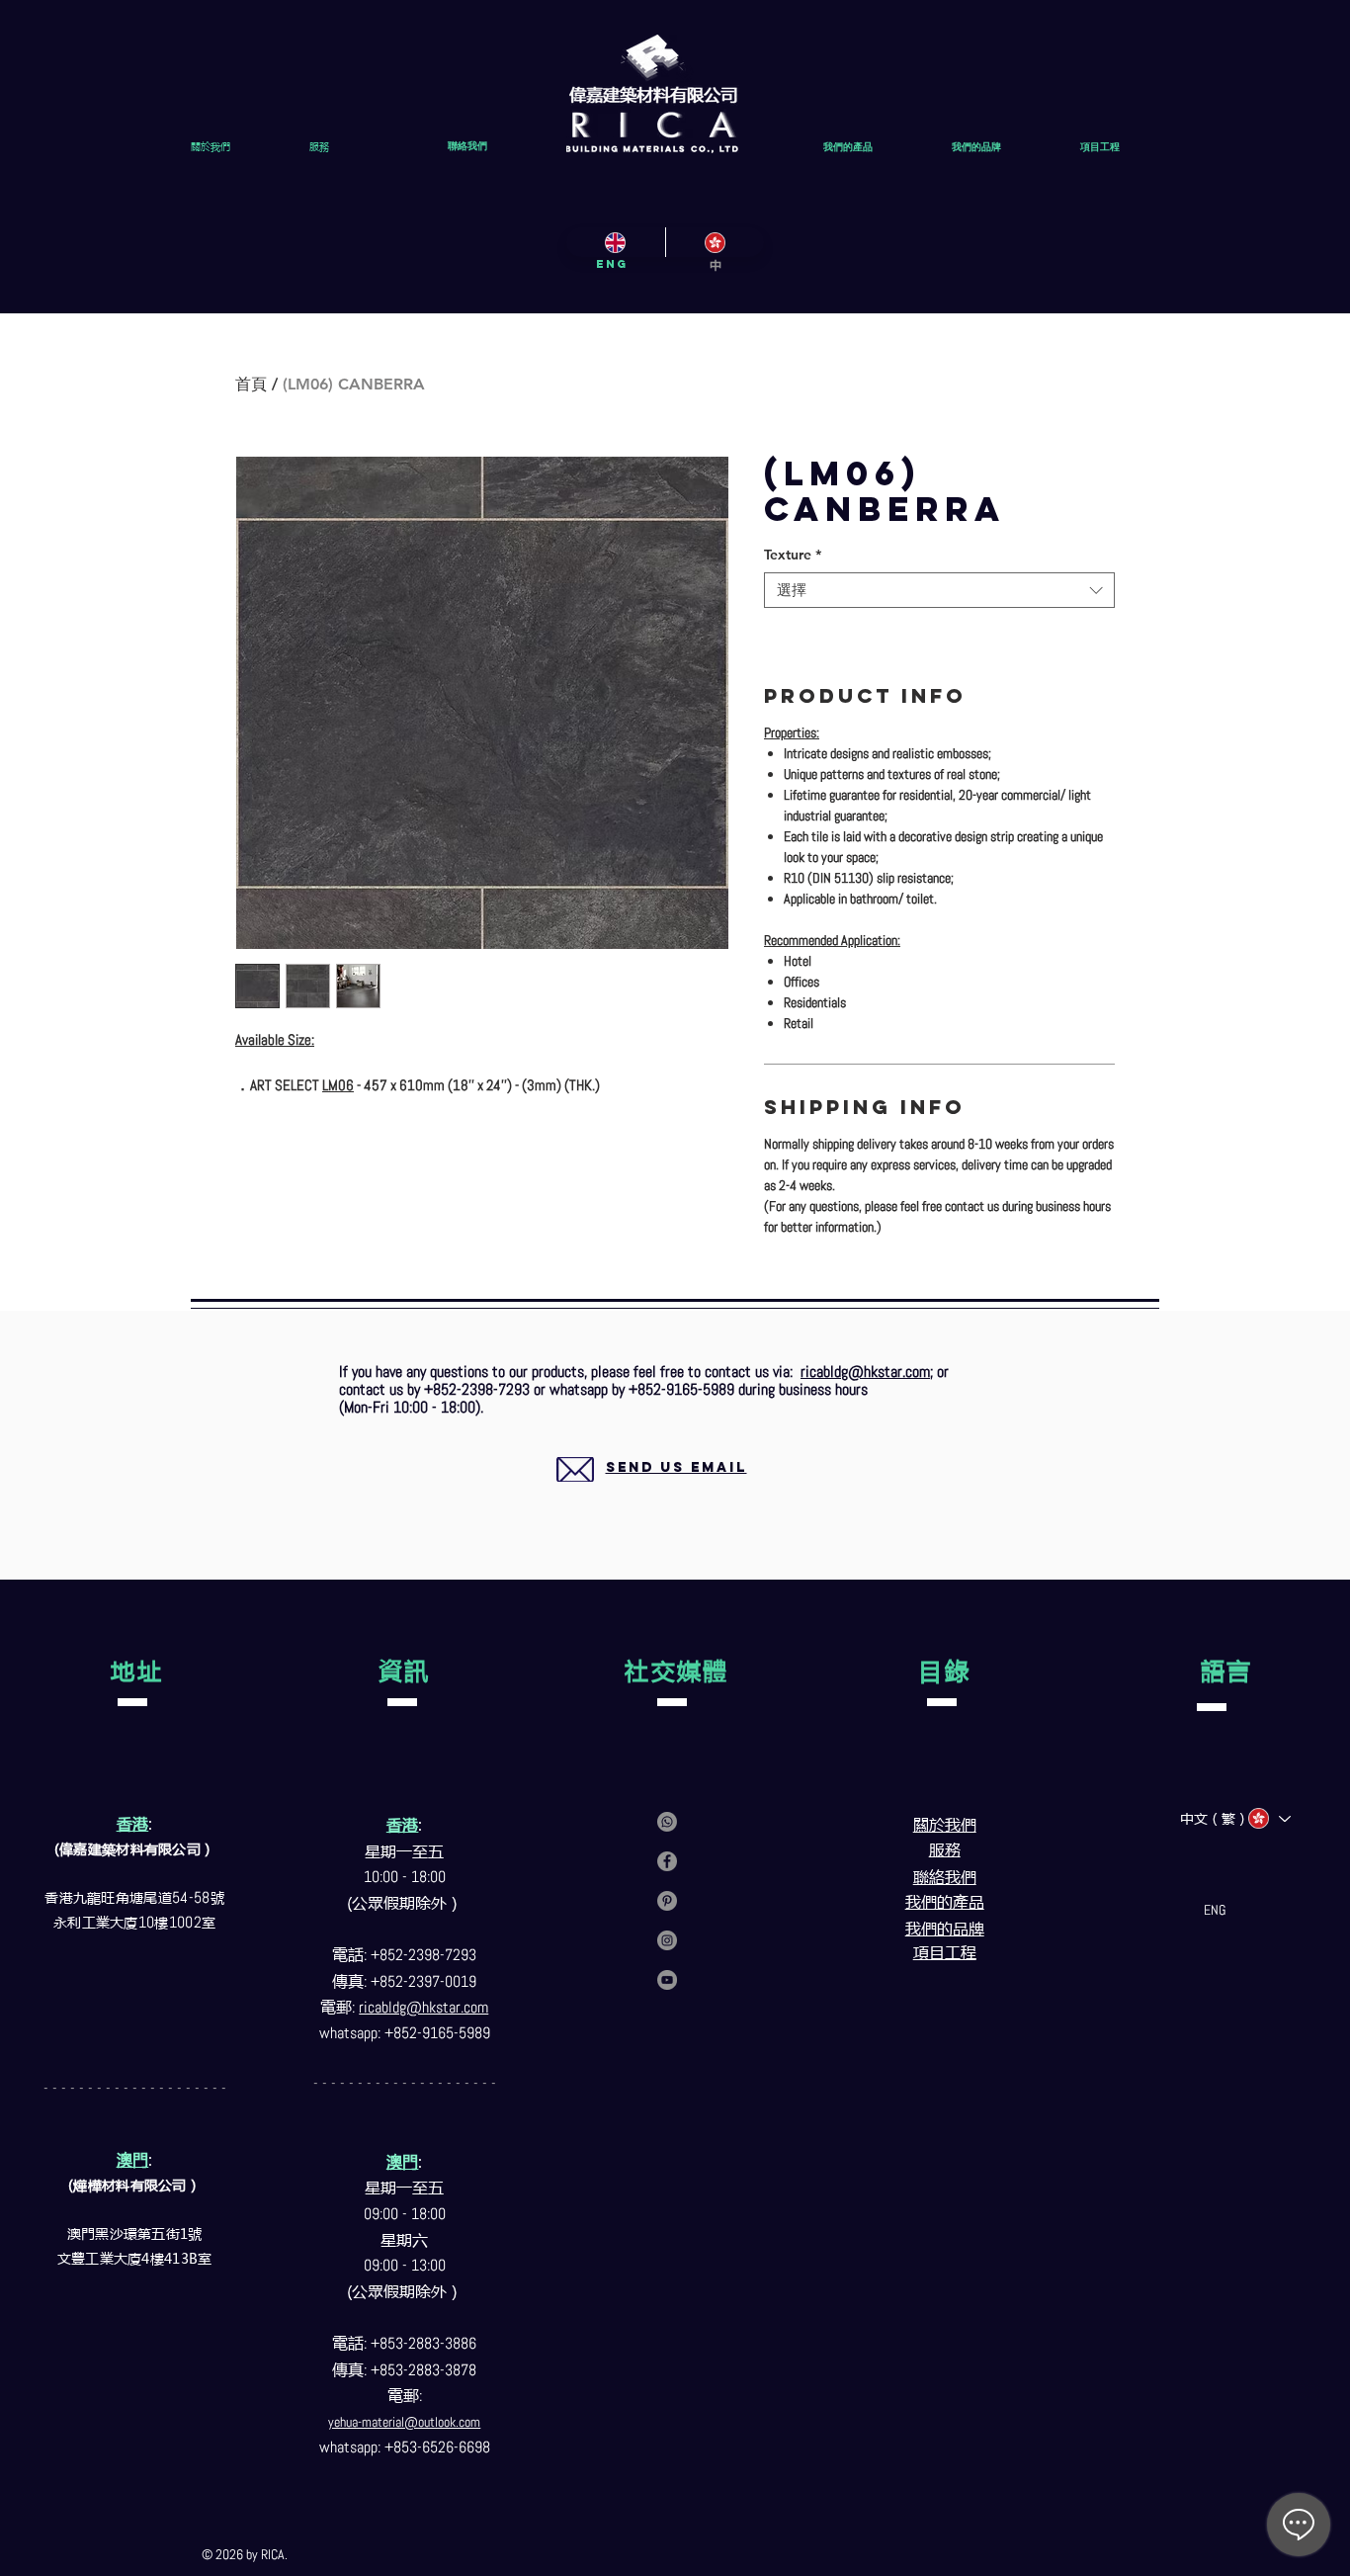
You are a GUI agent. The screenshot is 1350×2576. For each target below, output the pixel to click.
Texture (793, 555)
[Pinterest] (667, 1901)
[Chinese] (715, 242)
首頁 (251, 384)
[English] (616, 242)
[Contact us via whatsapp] (667, 1822)
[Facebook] (667, 1861)
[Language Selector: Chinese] (1268, 1818)
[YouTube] (667, 1980)
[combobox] (939, 591)
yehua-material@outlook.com (404, 2422)
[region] (653, 1491)
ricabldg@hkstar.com (865, 1372)
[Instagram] (667, 1940)
